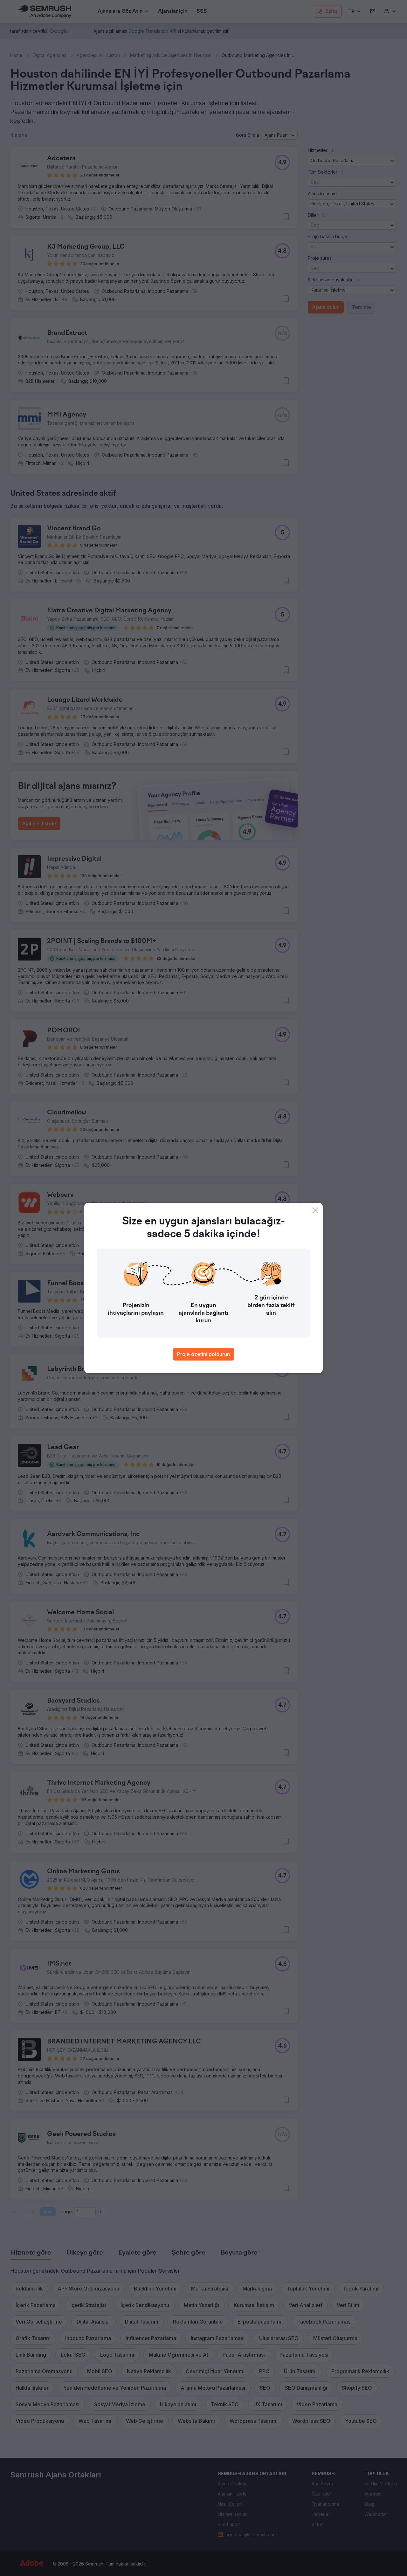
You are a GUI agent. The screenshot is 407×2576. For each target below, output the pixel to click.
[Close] (315, 1210)
